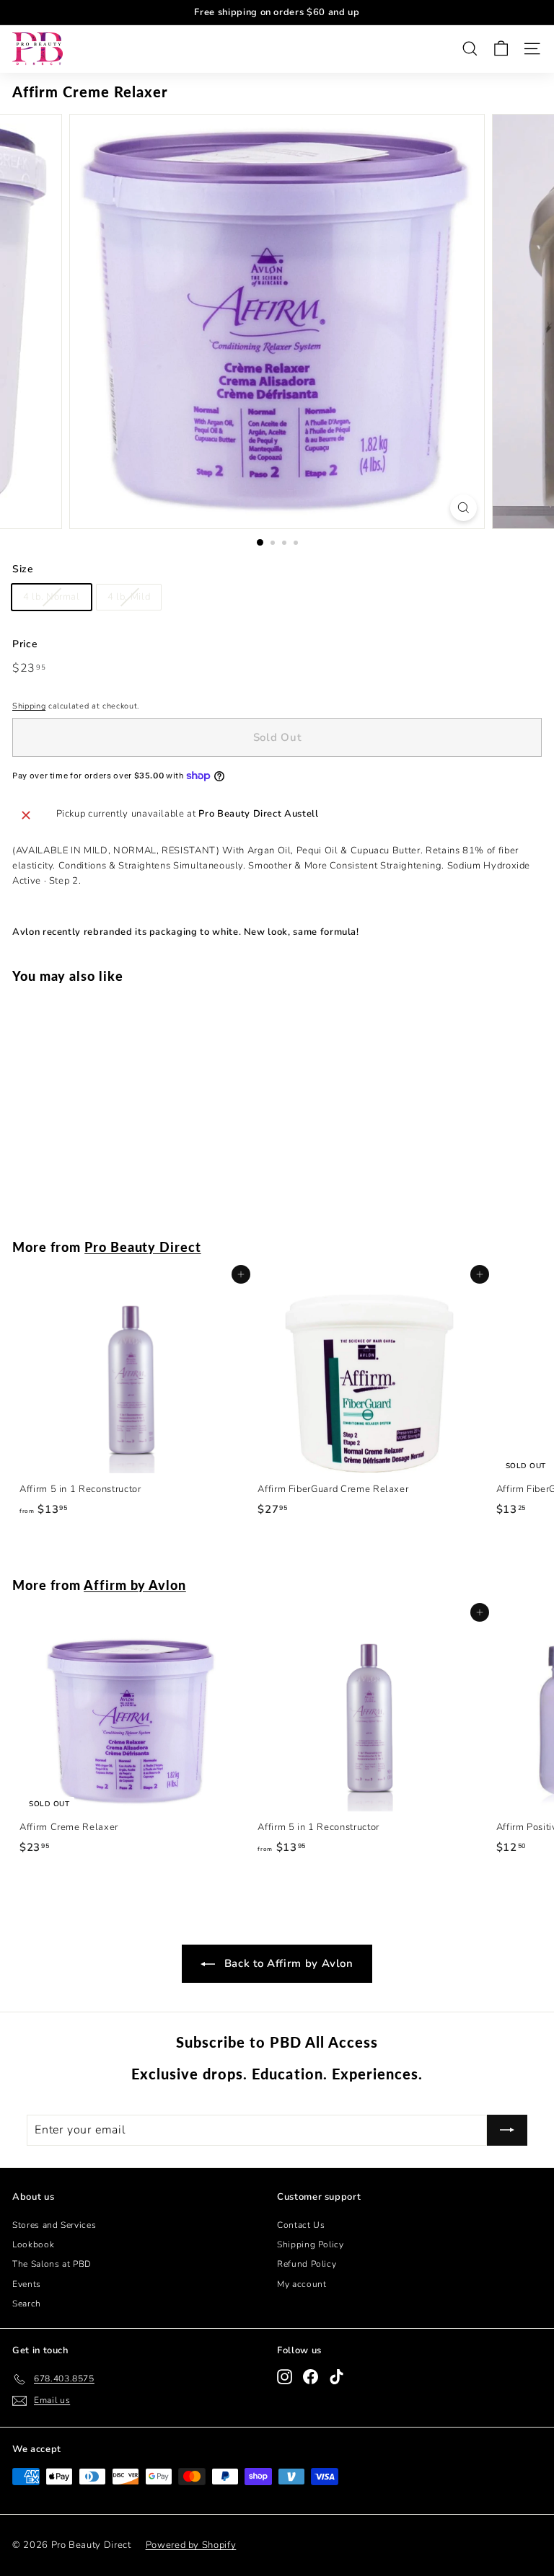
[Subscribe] (507, 2131)
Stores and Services (54, 2225)
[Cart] (501, 49)
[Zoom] (463, 508)
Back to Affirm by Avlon (287, 1963)
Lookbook (33, 2244)
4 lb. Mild (129, 597)
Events (27, 2284)
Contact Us (301, 2225)
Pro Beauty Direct (143, 1247)
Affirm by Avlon (135, 1585)
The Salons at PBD (52, 2264)
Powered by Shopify (191, 2545)
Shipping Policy (311, 2244)
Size (23, 569)
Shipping (29, 706)
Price (25, 644)
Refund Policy (307, 2264)
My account (302, 2284)
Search (27, 2304)
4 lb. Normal (52, 597)
